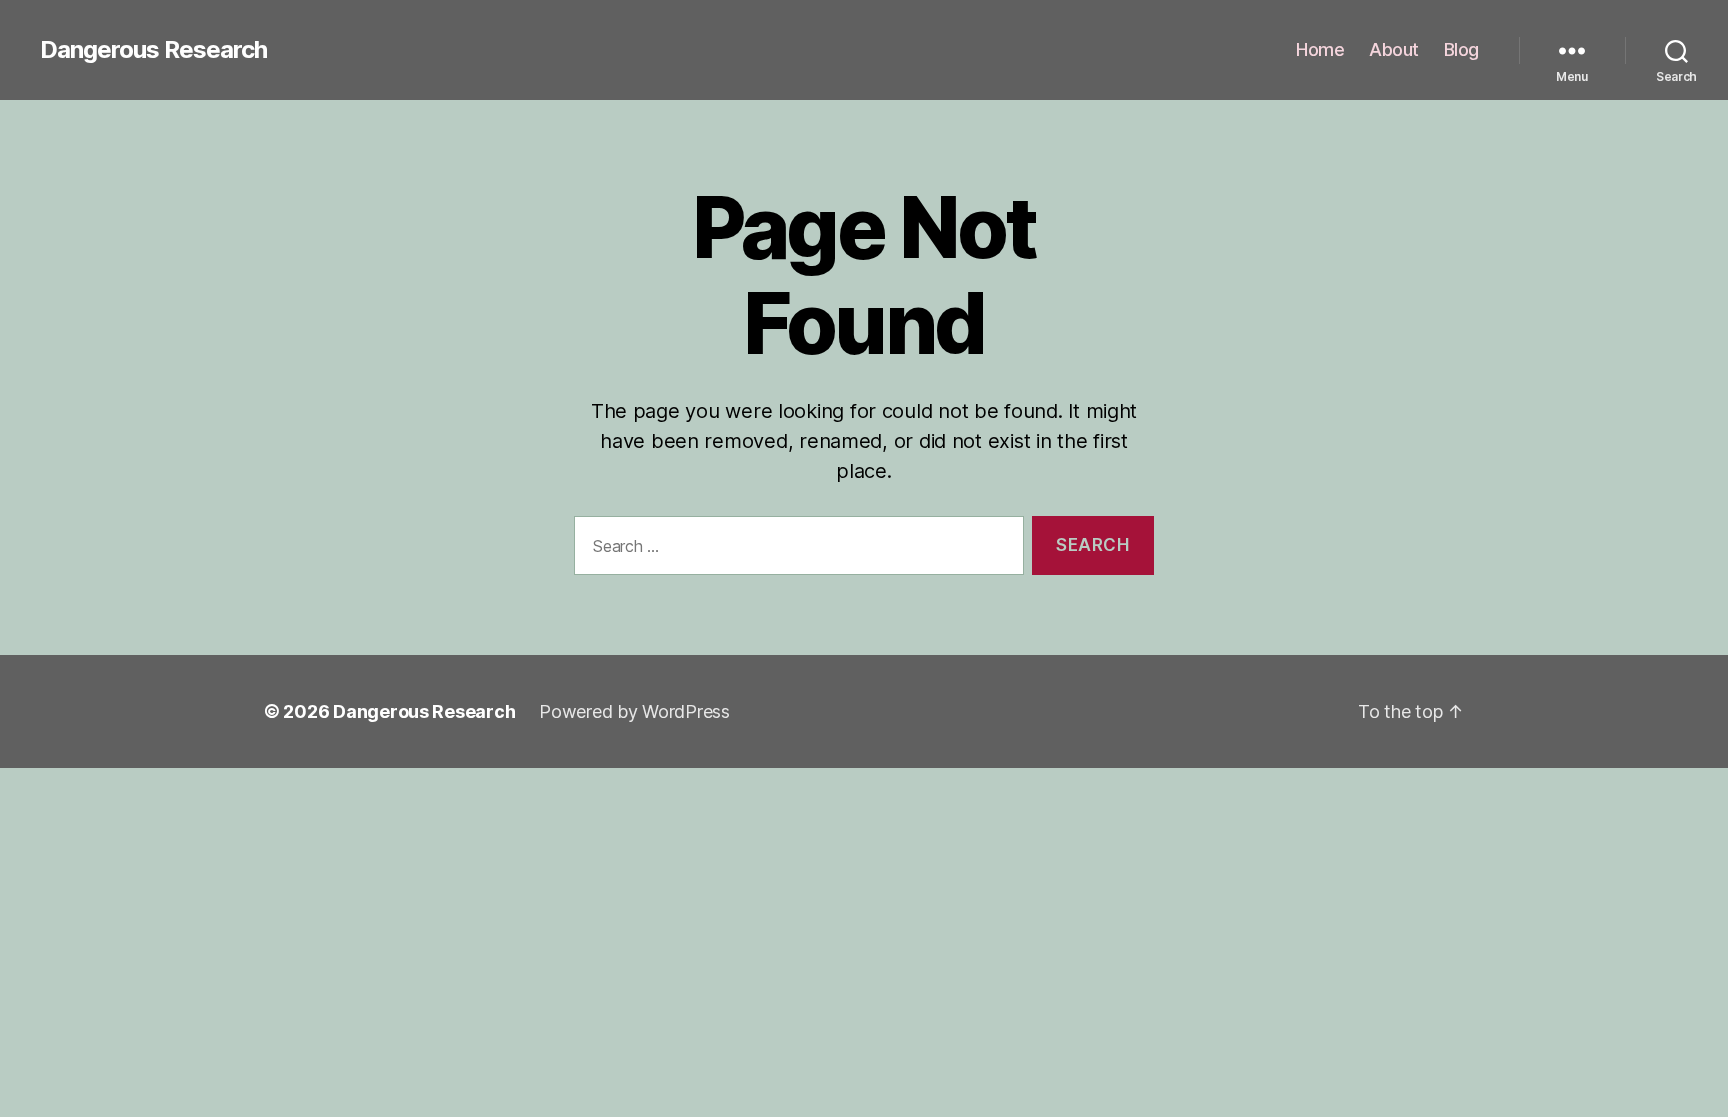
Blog (1461, 49)
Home (1320, 49)
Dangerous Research (153, 50)
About (1394, 49)
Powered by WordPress (634, 711)
